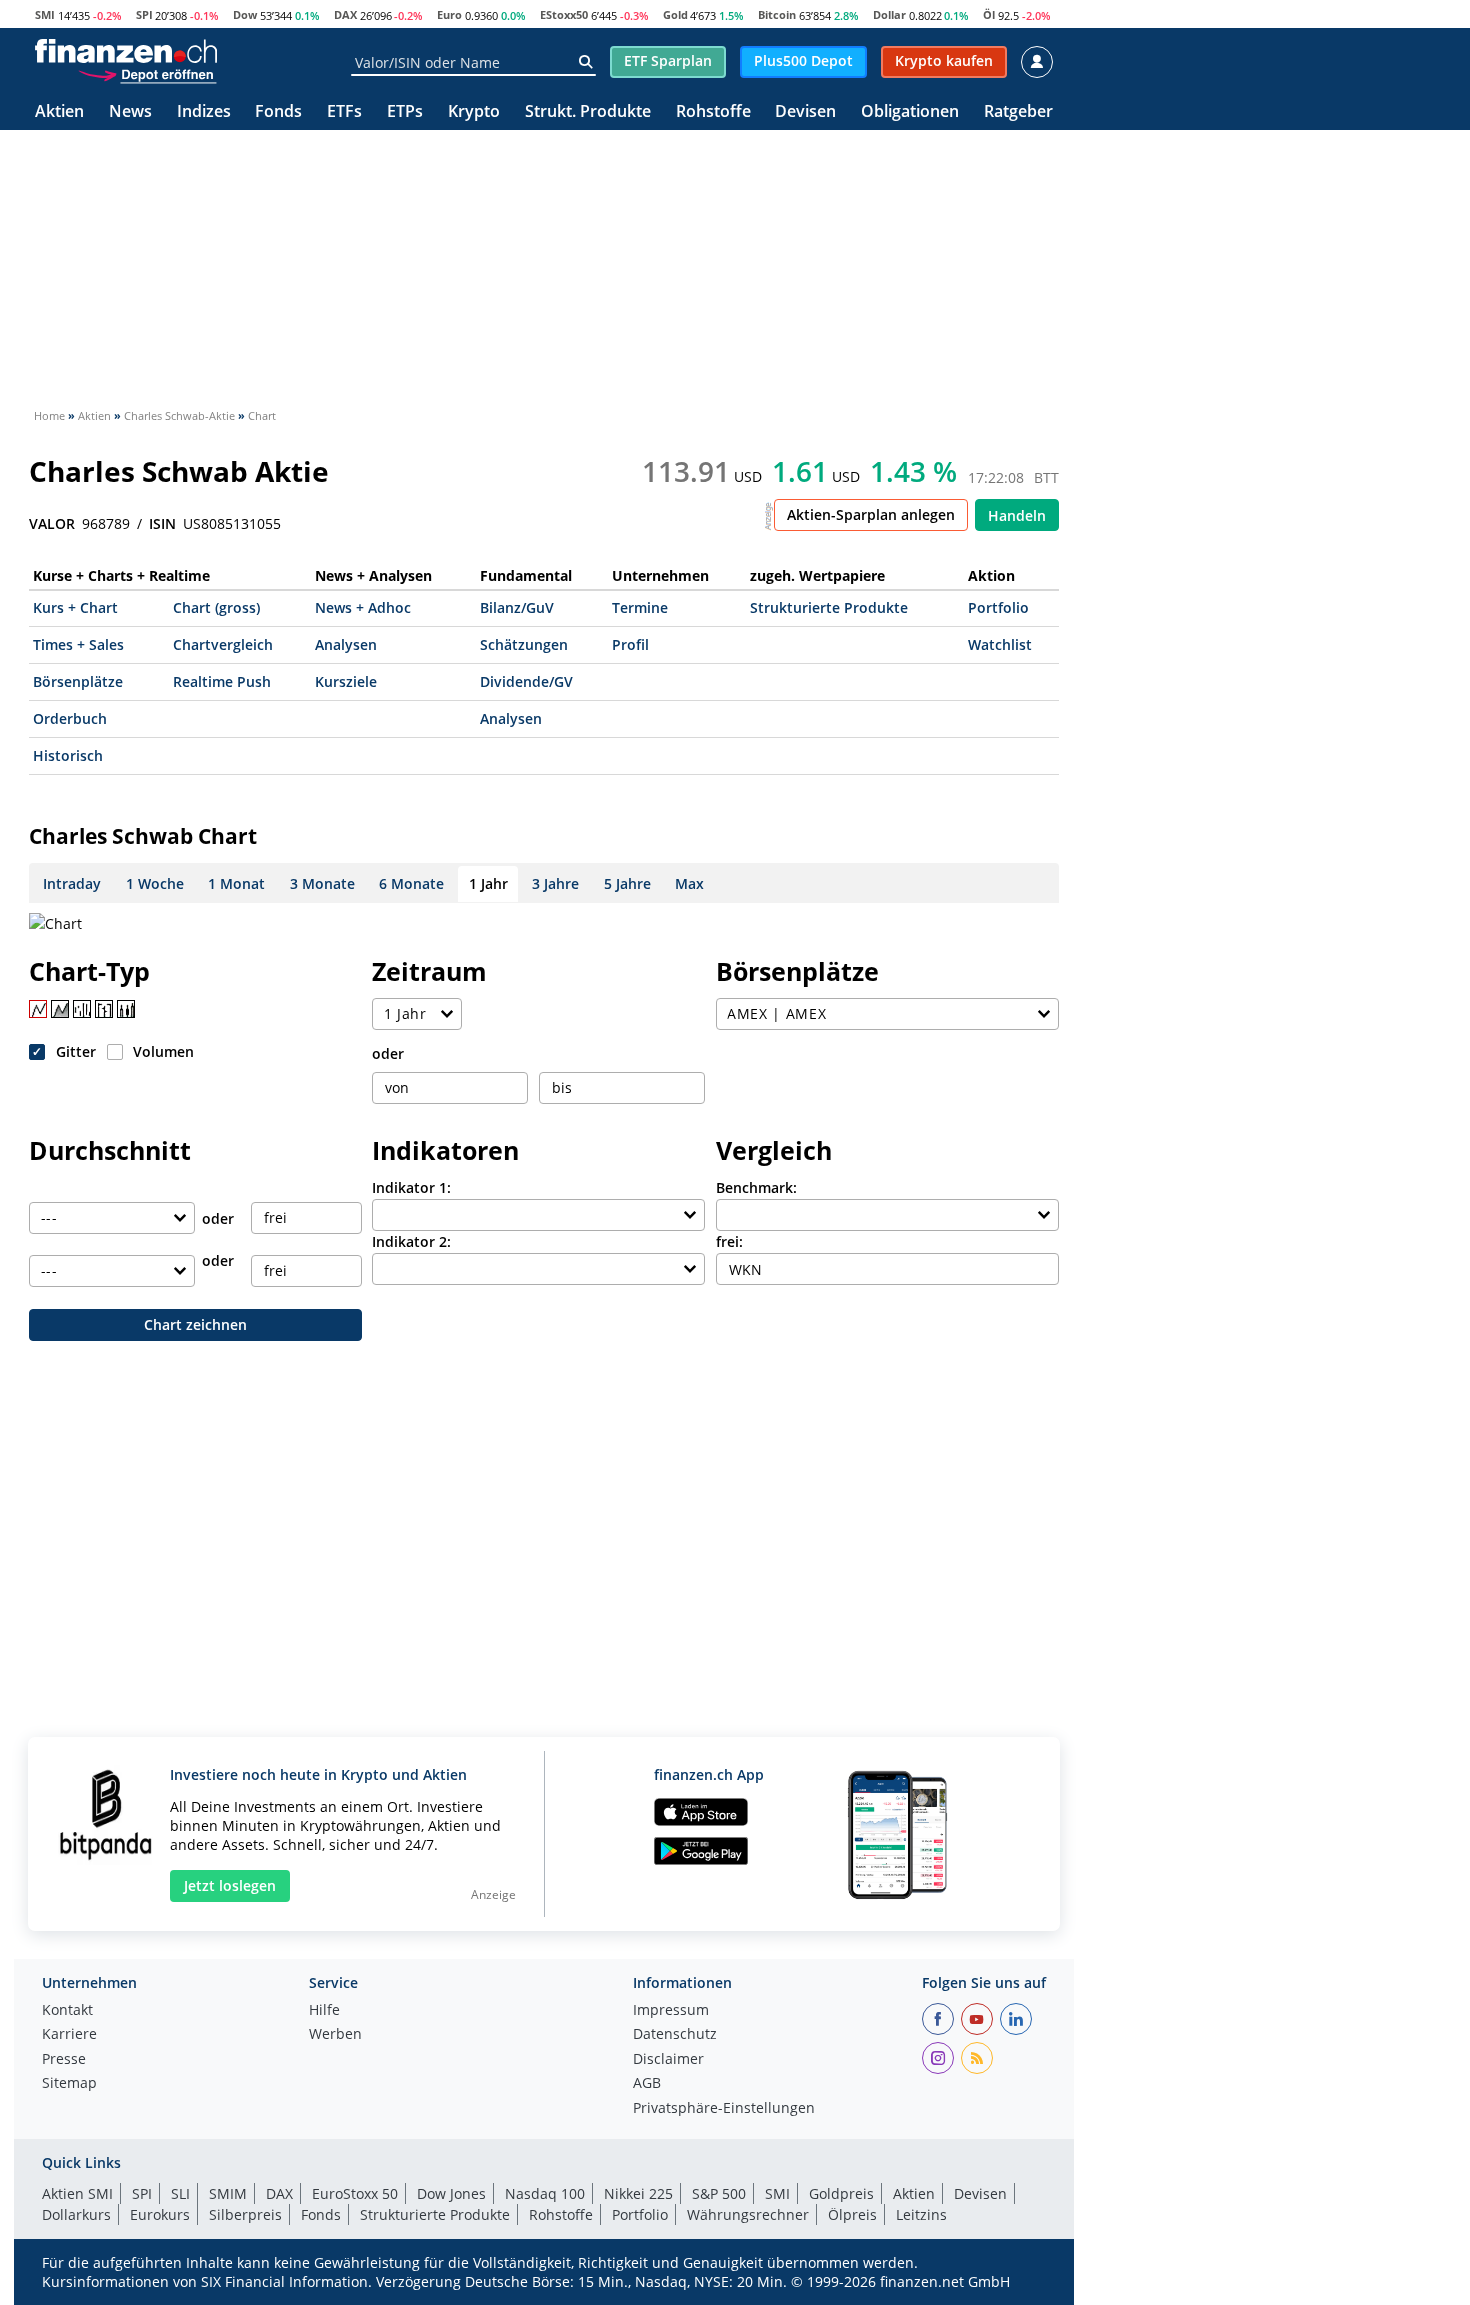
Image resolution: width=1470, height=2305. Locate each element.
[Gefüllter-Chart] (60, 1009)
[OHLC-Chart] (104, 1009)
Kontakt (67, 2011)
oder (388, 1053)
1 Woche (155, 883)
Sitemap (69, 2084)
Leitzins (921, 2214)
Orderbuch (70, 718)
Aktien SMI (77, 2193)
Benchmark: (756, 1187)
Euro (449, 14)
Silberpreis (245, 2214)
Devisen (805, 112)
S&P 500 (719, 2193)
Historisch (68, 755)
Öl (989, 14)
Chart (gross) (216, 607)
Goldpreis (841, 2193)
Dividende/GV (526, 681)
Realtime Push (222, 681)
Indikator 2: (411, 1241)
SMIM (228, 2193)
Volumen (163, 1051)
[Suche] (585, 62)
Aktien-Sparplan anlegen (871, 514)
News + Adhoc (363, 607)
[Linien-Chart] (38, 1009)
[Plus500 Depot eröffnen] (147, 74)
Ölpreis (852, 2214)
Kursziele (346, 681)
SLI (180, 2193)
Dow (245, 14)
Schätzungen (524, 644)
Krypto (474, 112)
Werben (335, 2035)
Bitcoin (777, 14)
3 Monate (322, 883)
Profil (630, 644)
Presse (64, 2060)
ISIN (162, 524)
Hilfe (324, 2011)
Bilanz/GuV (517, 607)
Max (689, 883)
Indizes (204, 112)
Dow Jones (451, 2193)
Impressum (671, 2011)
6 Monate (411, 883)
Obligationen (910, 112)
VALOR (52, 524)
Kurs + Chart (75, 607)
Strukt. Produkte (588, 112)
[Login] (1037, 62)
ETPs (405, 112)
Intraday (72, 883)
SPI (144, 14)
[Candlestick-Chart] (126, 1009)
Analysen (346, 644)
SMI (45, 14)
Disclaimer (668, 2060)
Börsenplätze (78, 681)
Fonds (278, 112)
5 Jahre (627, 883)
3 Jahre (555, 883)
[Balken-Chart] (82, 1009)
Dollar (889, 14)
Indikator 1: (411, 1187)
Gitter (76, 1051)
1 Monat (236, 883)
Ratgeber (1018, 112)
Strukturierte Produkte (829, 607)
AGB (647, 2084)
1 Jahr (488, 883)
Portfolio (998, 607)
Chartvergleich (223, 644)
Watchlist (1000, 644)
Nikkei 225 (638, 2193)
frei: (729, 1241)
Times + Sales (78, 644)
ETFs (344, 112)
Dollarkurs (76, 2214)
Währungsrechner (748, 2214)
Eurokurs (160, 2214)
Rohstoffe (713, 112)
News (130, 112)
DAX (345, 14)
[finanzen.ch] (126, 51)
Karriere (69, 2035)
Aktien (59, 112)
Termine (640, 607)
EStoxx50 (564, 14)
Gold (675, 14)
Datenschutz (675, 2035)
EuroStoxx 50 (355, 2193)
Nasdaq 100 (545, 2193)
